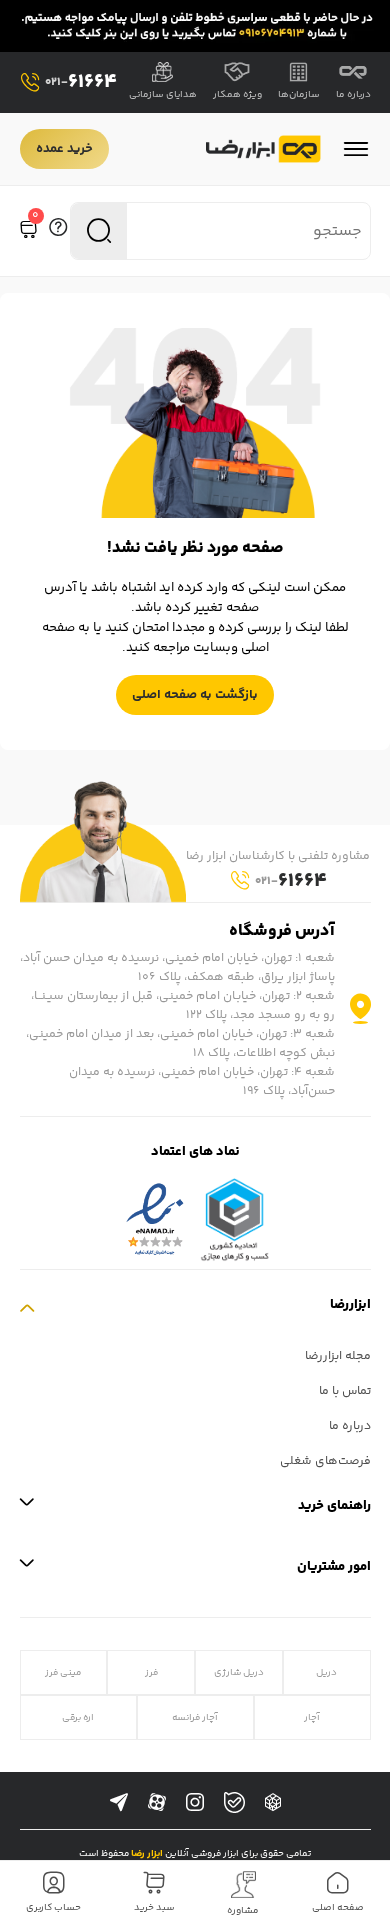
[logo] (263, 149)
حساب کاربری (53, 1908)
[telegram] (119, 1803)
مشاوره (243, 1911)
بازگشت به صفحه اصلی (195, 695)
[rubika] (273, 1803)
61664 (81, 82)
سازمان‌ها (299, 95)
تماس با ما (345, 1391)
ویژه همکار (237, 95)
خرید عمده (64, 149)
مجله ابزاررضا (338, 1356)
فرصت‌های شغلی (325, 1461)
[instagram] (195, 1803)
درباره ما (353, 95)
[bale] (234, 1802)
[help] (58, 231)
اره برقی (78, 1717)
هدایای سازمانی (163, 95)
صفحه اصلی (338, 1908)
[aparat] (157, 1803)
